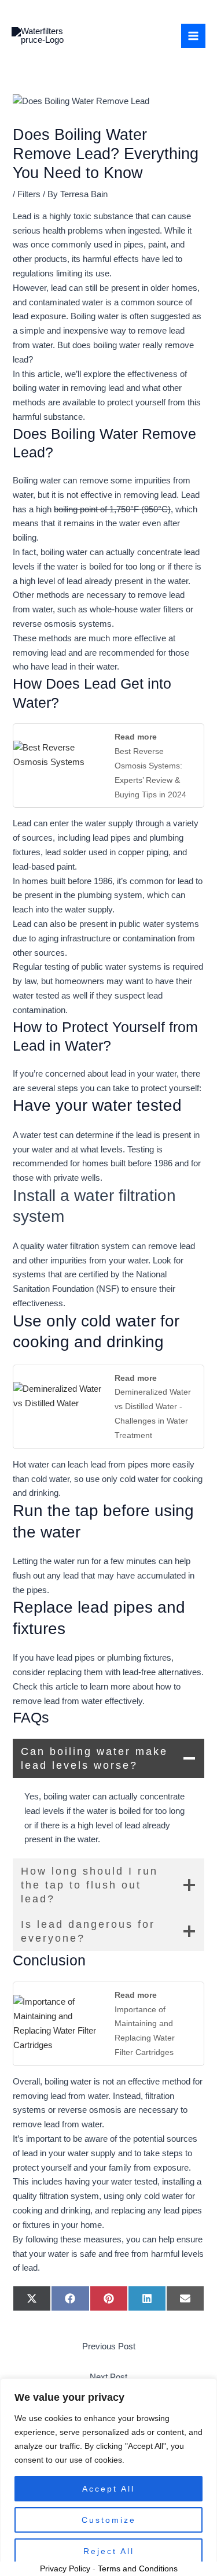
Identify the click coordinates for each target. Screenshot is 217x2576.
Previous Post (109, 2346)
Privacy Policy (65, 2568)
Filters (29, 194)
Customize (109, 2520)
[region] (108, 2477)
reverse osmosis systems (62, 624)
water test (39, 1135)
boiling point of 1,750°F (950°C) (112, 509)
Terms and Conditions (138, 2568)
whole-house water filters (137, 609)
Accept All (108, 2489)
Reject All (109, 2551)
